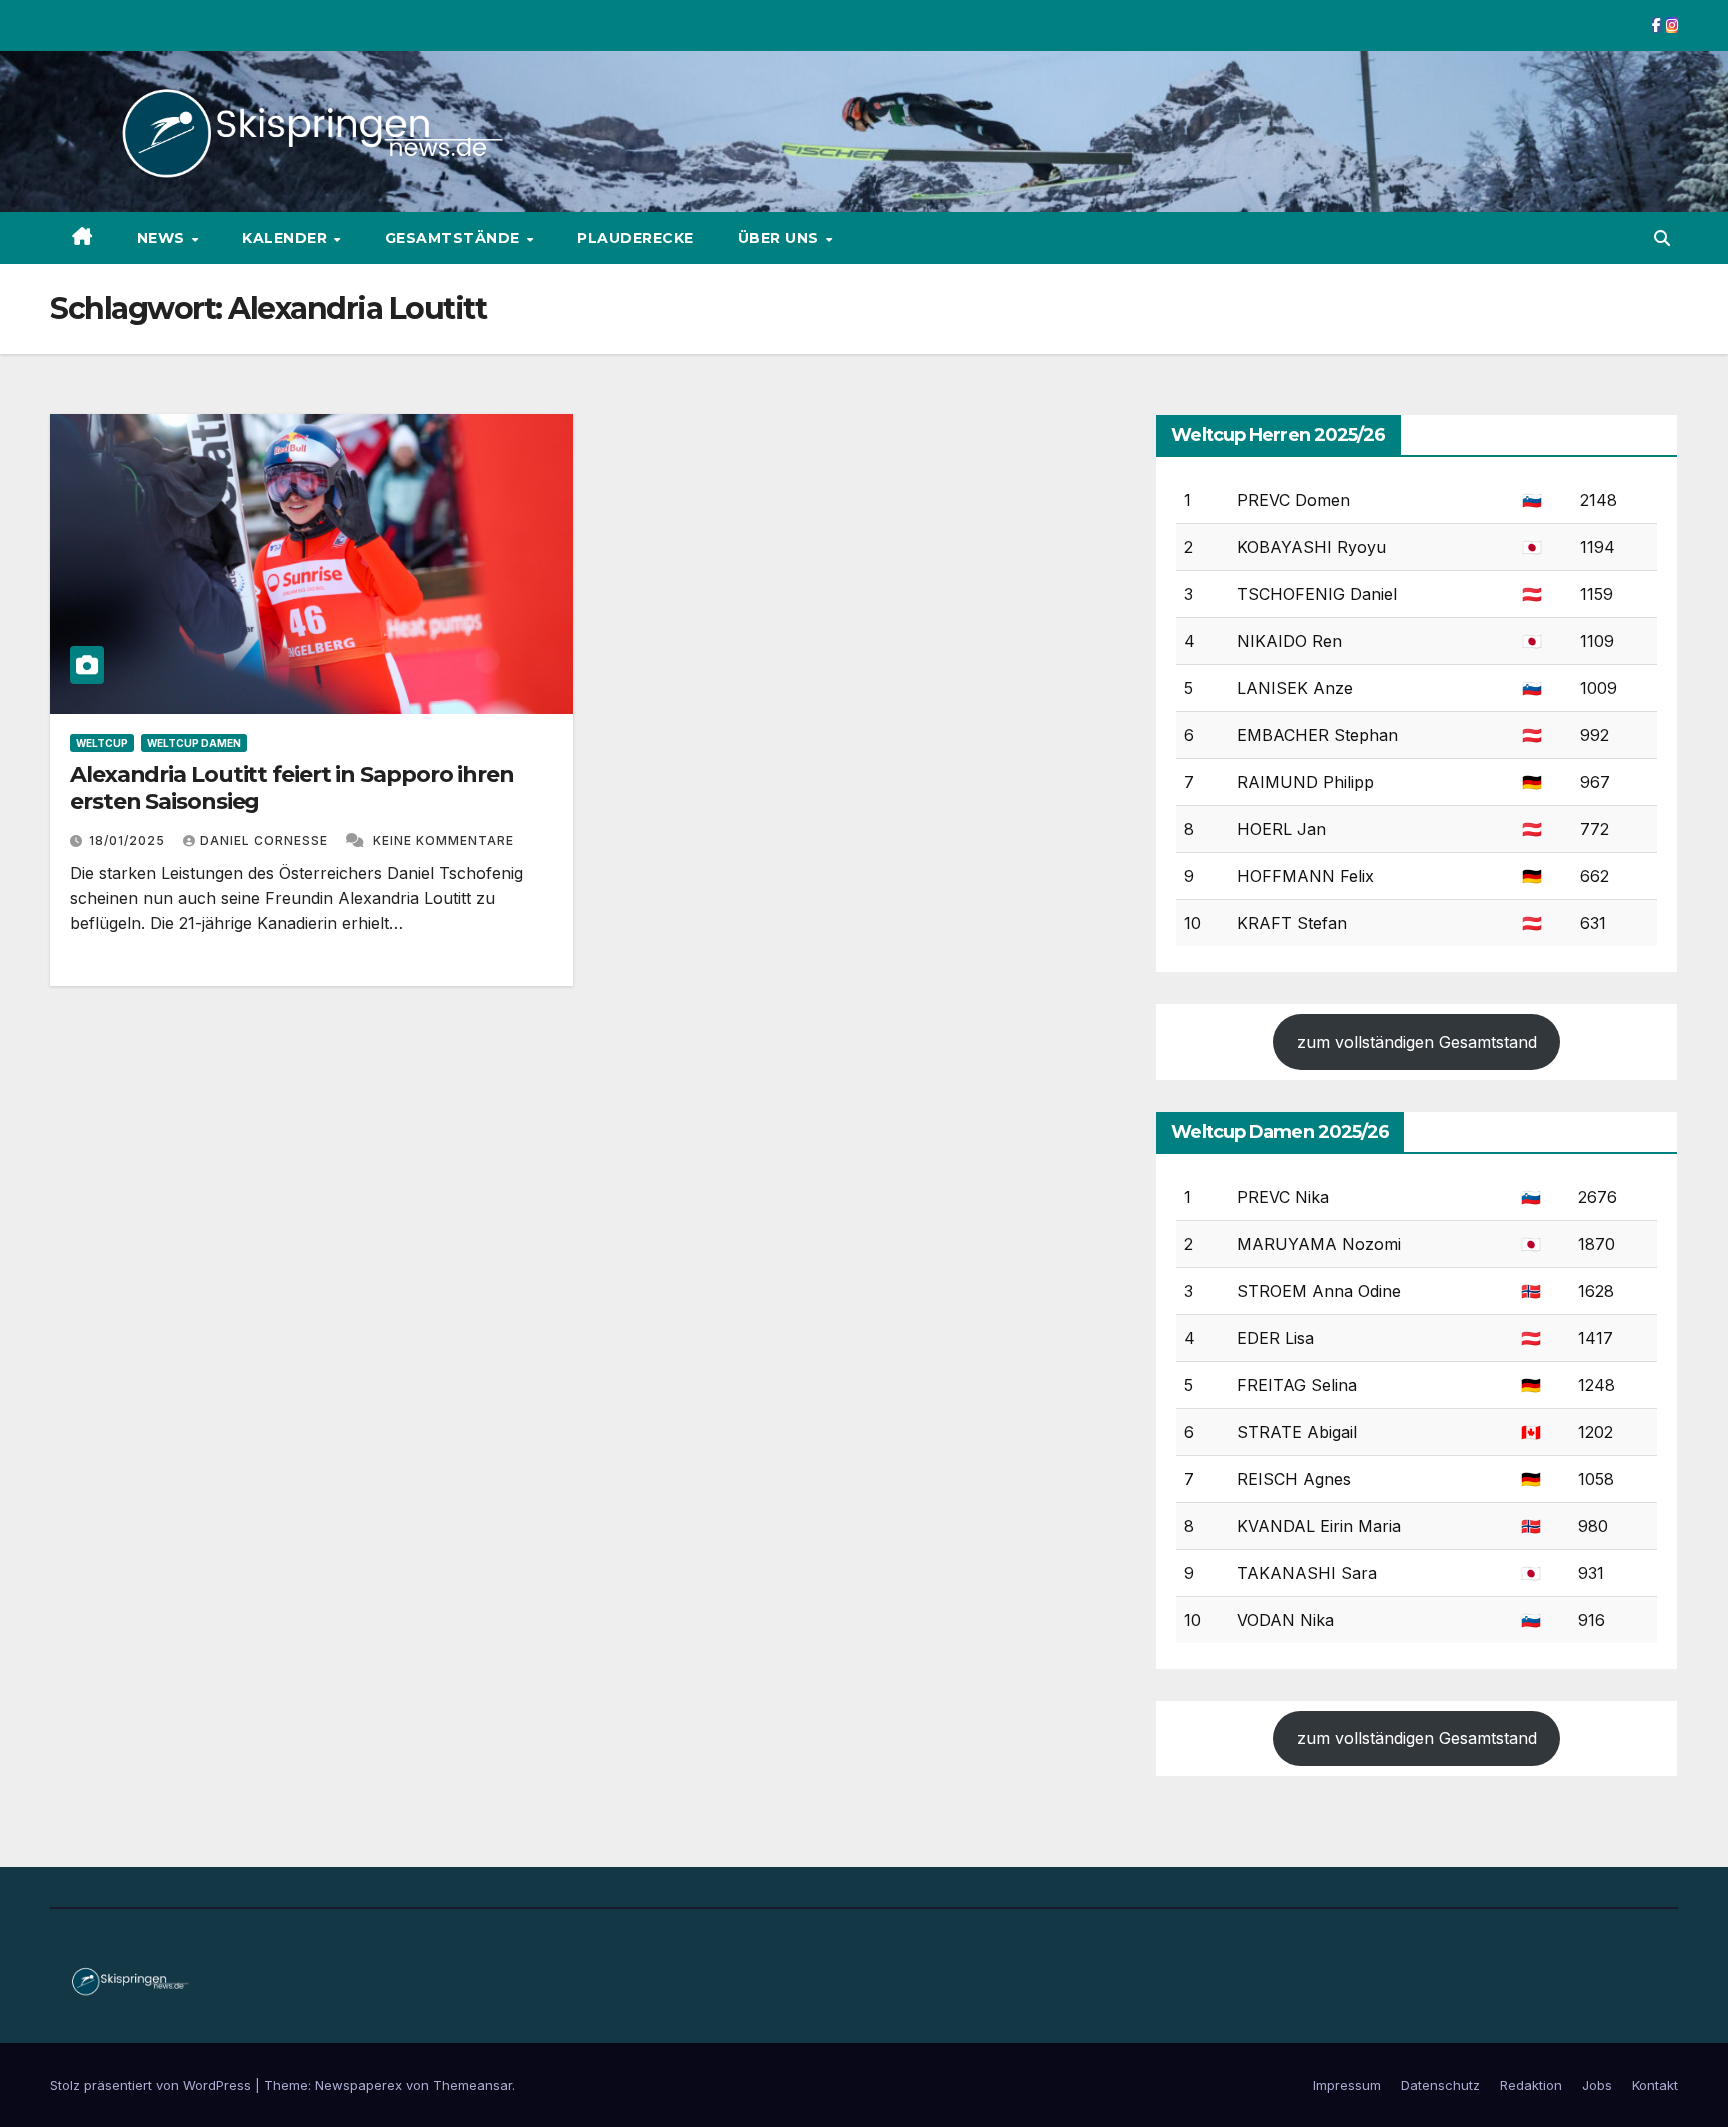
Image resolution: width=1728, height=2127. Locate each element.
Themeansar (472, 2085)
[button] (1662, 238)
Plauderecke (635, 238)
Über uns (781, 238)
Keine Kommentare (443, 840)
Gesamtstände (455, 238)
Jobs (1597, 2085)
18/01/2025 (129, 840)
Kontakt (1655, 2085)
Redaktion (1531, 2085)
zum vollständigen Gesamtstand (1417, 1042)
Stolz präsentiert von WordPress (152, 2085)
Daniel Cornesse (266, 840)
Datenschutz (1440, 2085)
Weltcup (102, 743)
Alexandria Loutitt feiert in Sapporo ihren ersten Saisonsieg (292, 787)
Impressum (1347, 2085)
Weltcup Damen (194, 743)
